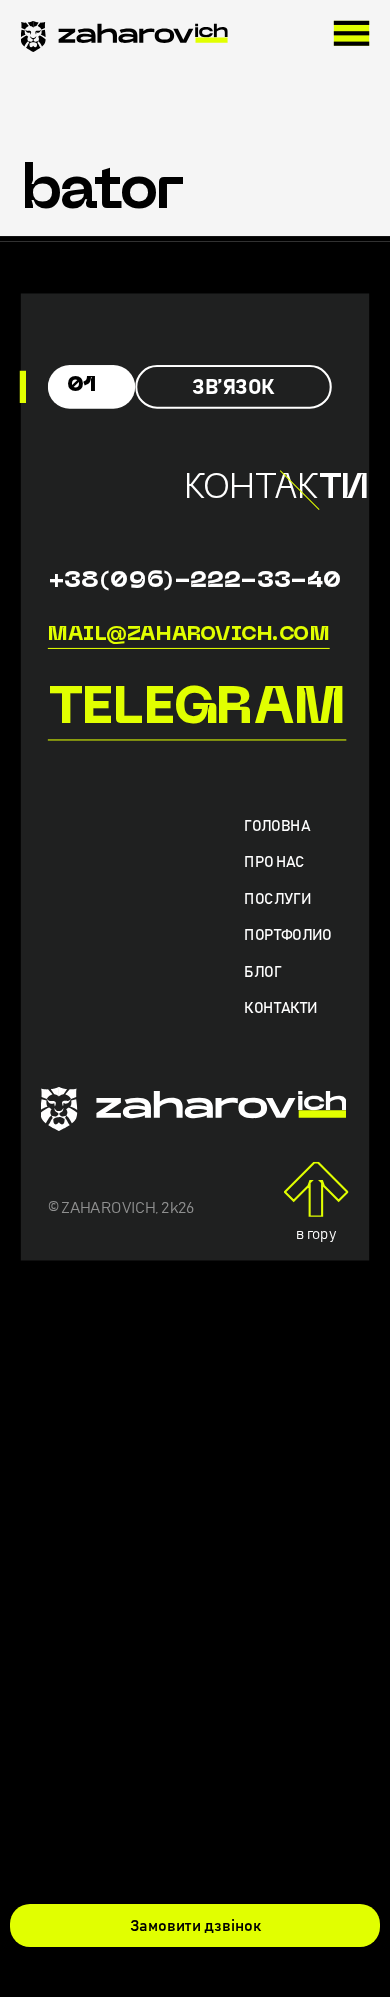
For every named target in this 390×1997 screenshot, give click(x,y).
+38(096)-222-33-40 (195, 580)
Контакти (280, 1009)
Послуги (277, 899)
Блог (262, 972)
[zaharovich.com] (124, 41)
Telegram (197, 709)
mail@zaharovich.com (189, 634)
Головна (277, 827)
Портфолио (287, 936)
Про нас (274, 863)
